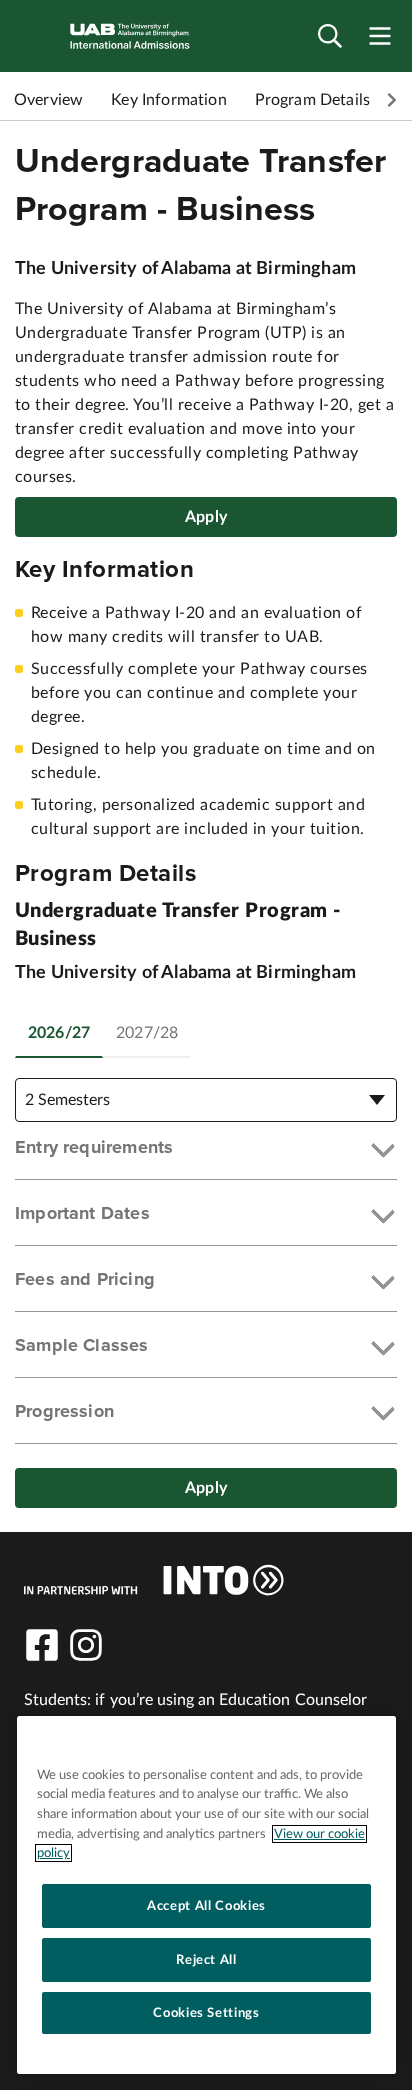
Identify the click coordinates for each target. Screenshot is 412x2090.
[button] (206, 1151)
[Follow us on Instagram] (86, 1645)
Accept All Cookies (206, 1906)
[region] (206, 1895)
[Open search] (330, 36)
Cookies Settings (206, 2013)
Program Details (312, 100)
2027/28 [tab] (147, 1033)
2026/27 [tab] (59, 1033)
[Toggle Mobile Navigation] (380, 36)
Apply (206, 517)
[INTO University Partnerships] (154, 1580)
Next (392, 100)
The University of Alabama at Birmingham (185, 269)
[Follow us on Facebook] (42, 1645)
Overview (48, 100)
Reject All (206, 1960)
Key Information (168, 100)
